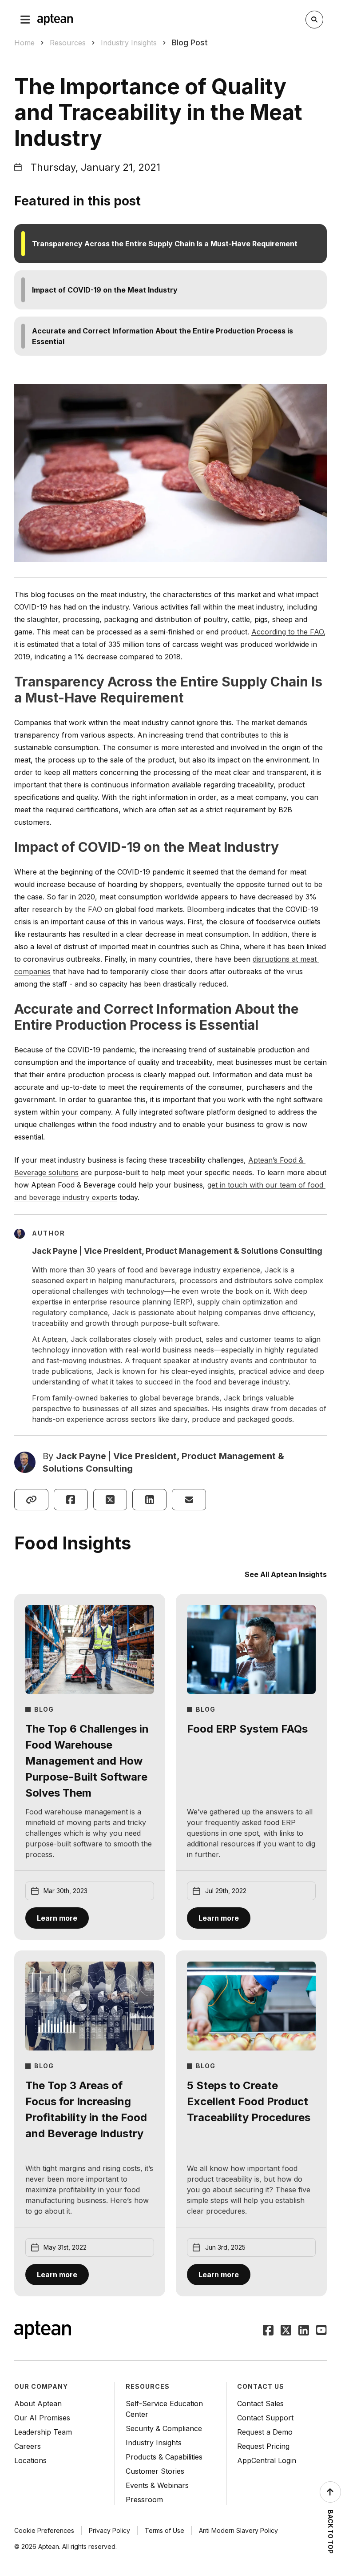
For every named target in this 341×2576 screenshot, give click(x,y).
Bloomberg (206, 909)
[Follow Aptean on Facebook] (268, 2331)
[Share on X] (110, 1500)
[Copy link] (31, 1500)
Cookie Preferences (44, 2530)
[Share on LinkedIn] (149, 1500)
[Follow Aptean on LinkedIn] (304, 2331)
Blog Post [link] (190, 42)
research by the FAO (67, 909)
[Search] (314, 20)
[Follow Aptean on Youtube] (321, 2331)
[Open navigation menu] (25, 20)
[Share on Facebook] (71, 1500)
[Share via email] (189, 1500)
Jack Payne (81, 1456)
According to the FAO (287, 632)
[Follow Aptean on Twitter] (286, 2331)
